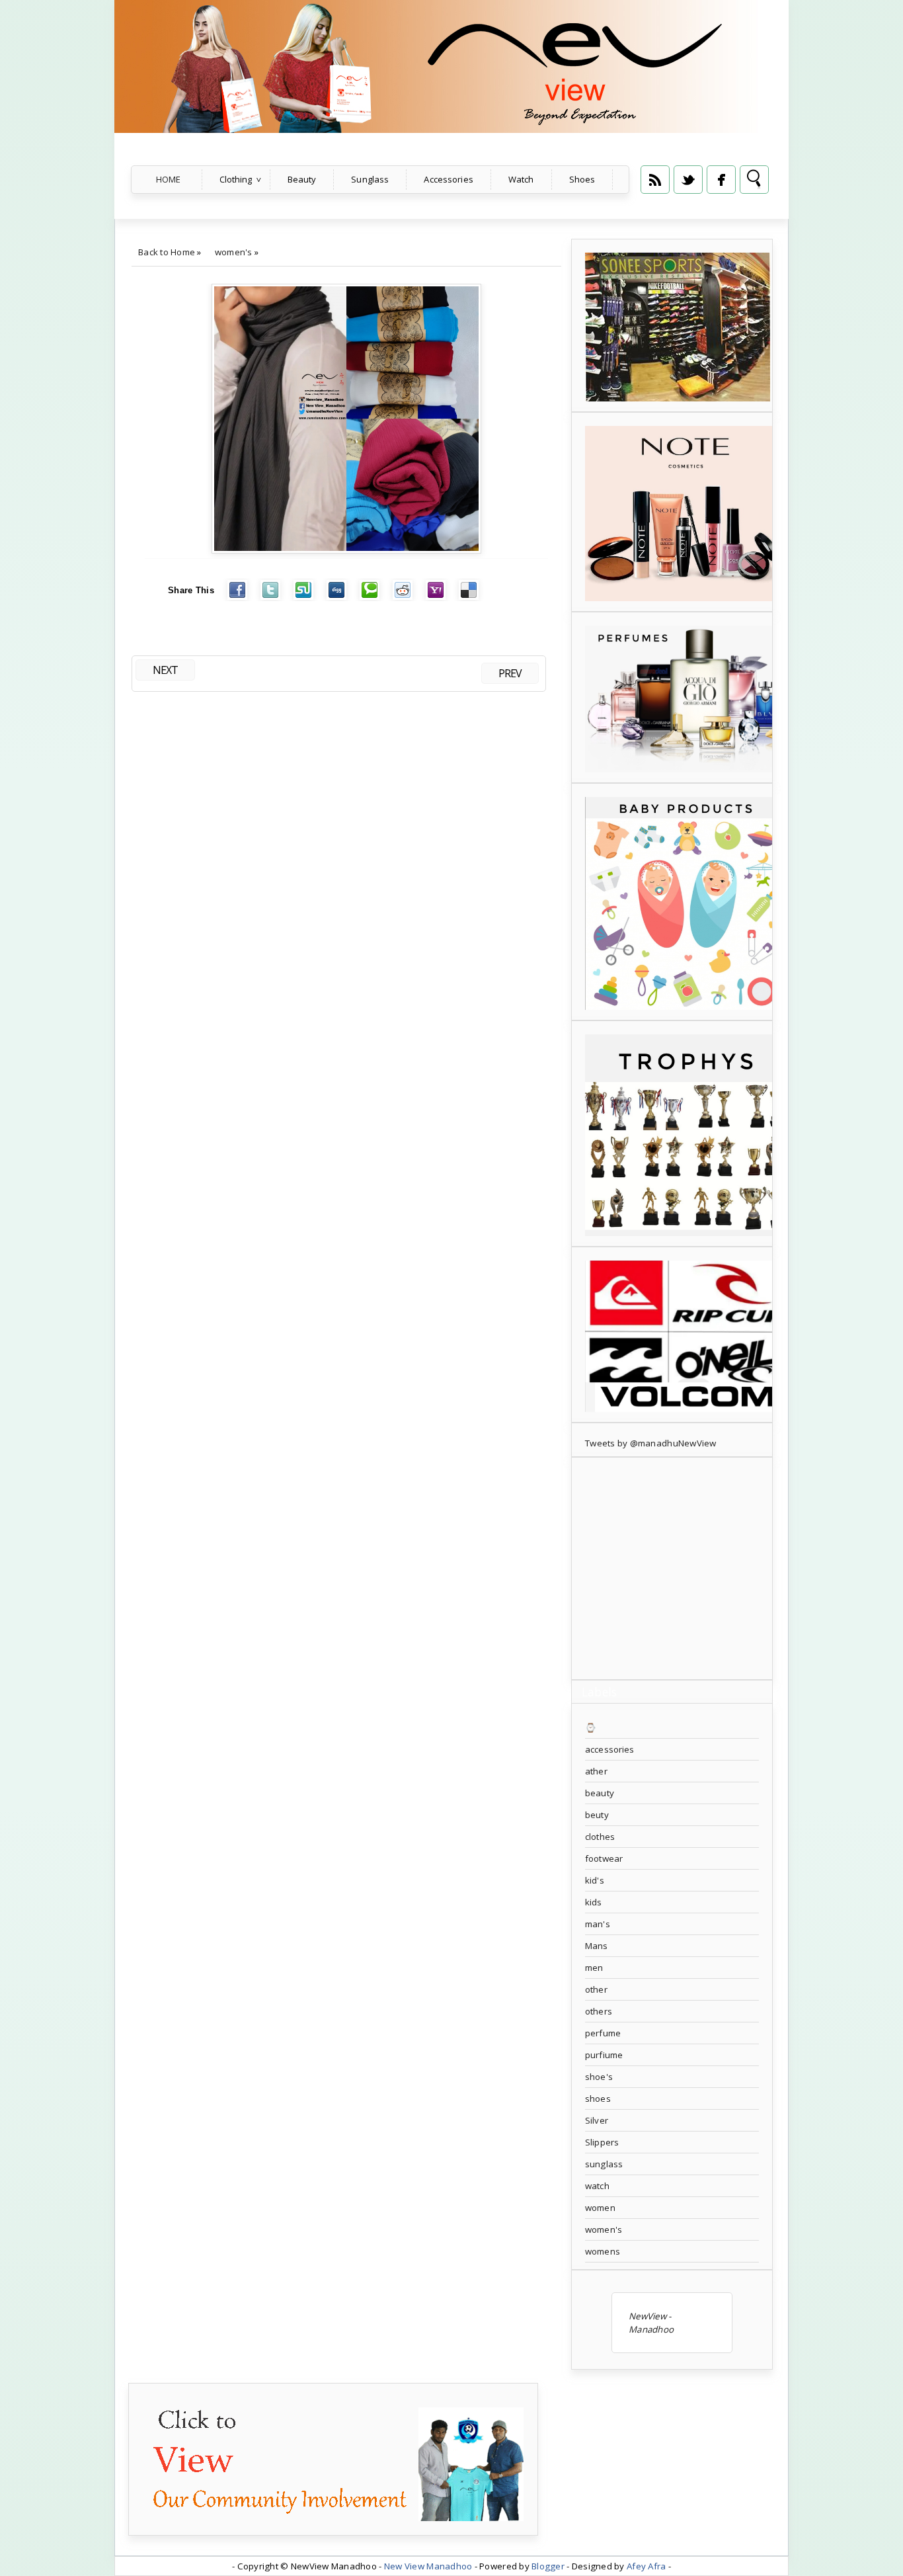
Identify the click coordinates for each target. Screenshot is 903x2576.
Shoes (582, 179)
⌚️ (591, 1727)
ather (596, 1771)
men (594, 1968)
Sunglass (370, 179)
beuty (597, 1815)
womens (603, 2251)
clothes (600, 1837)
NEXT (165, 670)
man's (598, 1924)
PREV (510, 673)
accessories (609, 1749)
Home (169, 179)
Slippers (602, 2142)
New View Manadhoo (428, 2566)
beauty (600, 1793)
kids (594, 1902)
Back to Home (167, 252)
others (599, 2011)
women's (234, 252)
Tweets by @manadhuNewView (651, 1443)
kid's (595, 1880)
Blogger (548, 2566)
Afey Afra (646, 2566)
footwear (604, 1858)
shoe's (599, 2077)
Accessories (448, 179)
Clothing (236, 179)
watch (597, 2186)
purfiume (604, 2055)
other (596, 1989)
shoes (598, 2098)
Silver (597, 2120)
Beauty (302, 179)
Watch (521, 179)
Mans (597, 1946)
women (600, 2208)
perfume (603, 2033)
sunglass (604, 2164)
